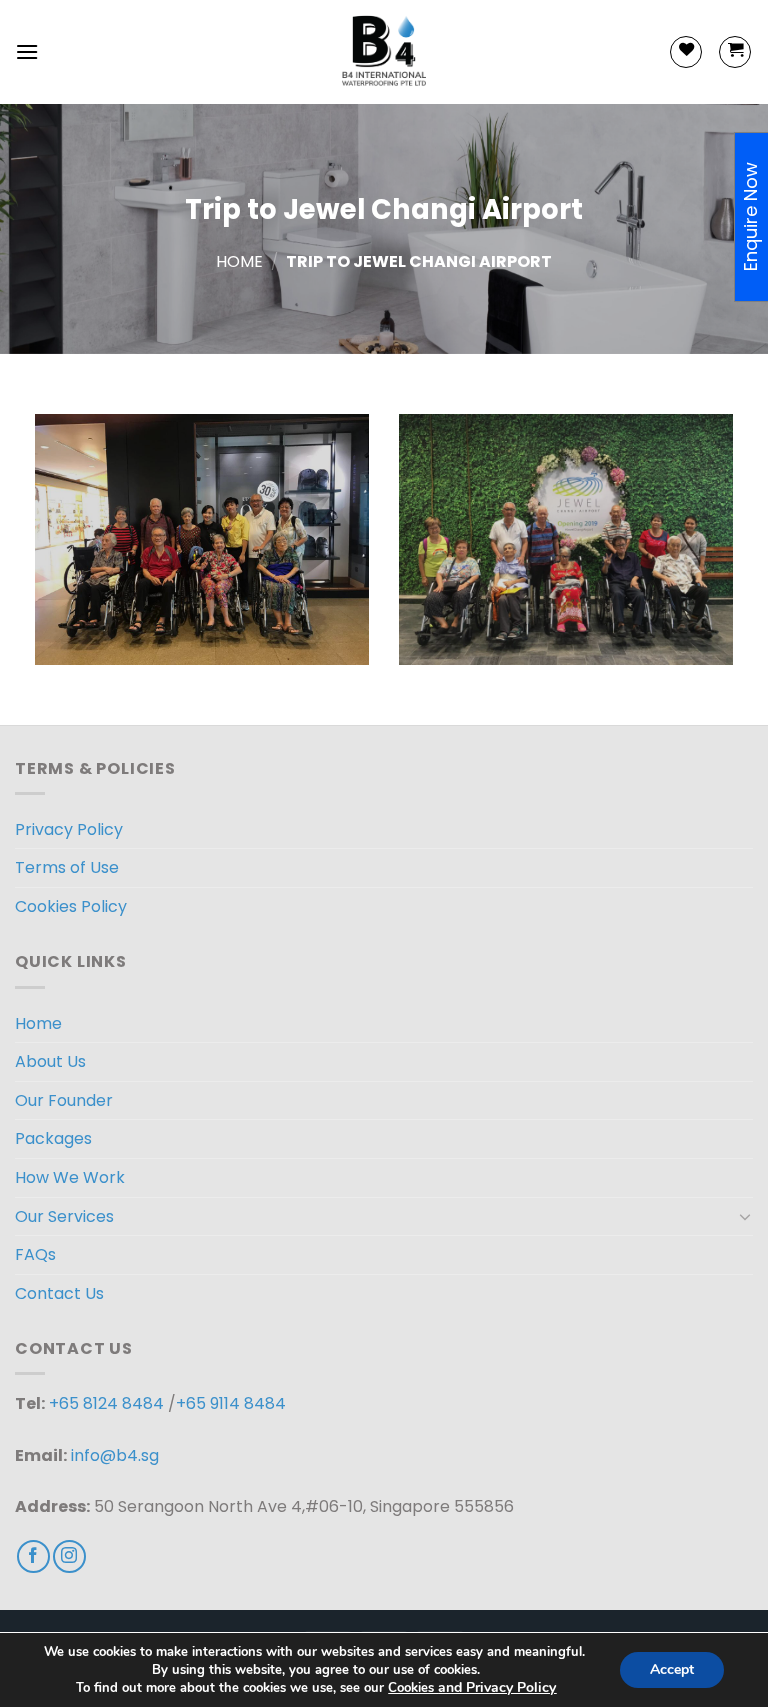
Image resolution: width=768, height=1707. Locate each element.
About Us (50, 1061)
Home (239, 261)
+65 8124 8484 (106, 1403)
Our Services (64, 1216)
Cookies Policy (71, 906)
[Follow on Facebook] (33, 1556)
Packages (53, 1138)
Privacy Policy (69, 829)
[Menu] (27, 51)
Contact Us (59, 1293)
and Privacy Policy (497, 1687)
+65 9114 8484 (231, 1403)
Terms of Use (67, 867)
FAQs (35, 1254)
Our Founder (64, 1100)
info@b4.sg (115, 1455)
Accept (672, 1669)
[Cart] (735, 52)
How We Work (70, 1177)
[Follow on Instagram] (69, 1556)
